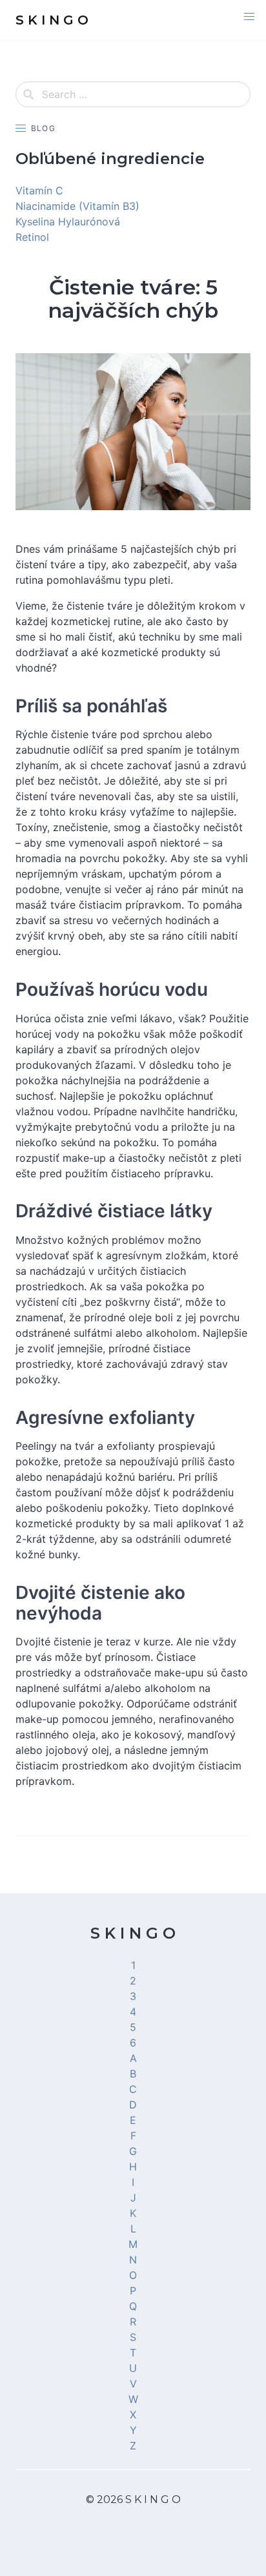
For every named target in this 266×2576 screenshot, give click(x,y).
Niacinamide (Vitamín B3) (77, 206)
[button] (249, 17)
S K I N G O (133, 1933)
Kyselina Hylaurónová (68, 222)
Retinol (32, 237)
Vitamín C (39, 191)
